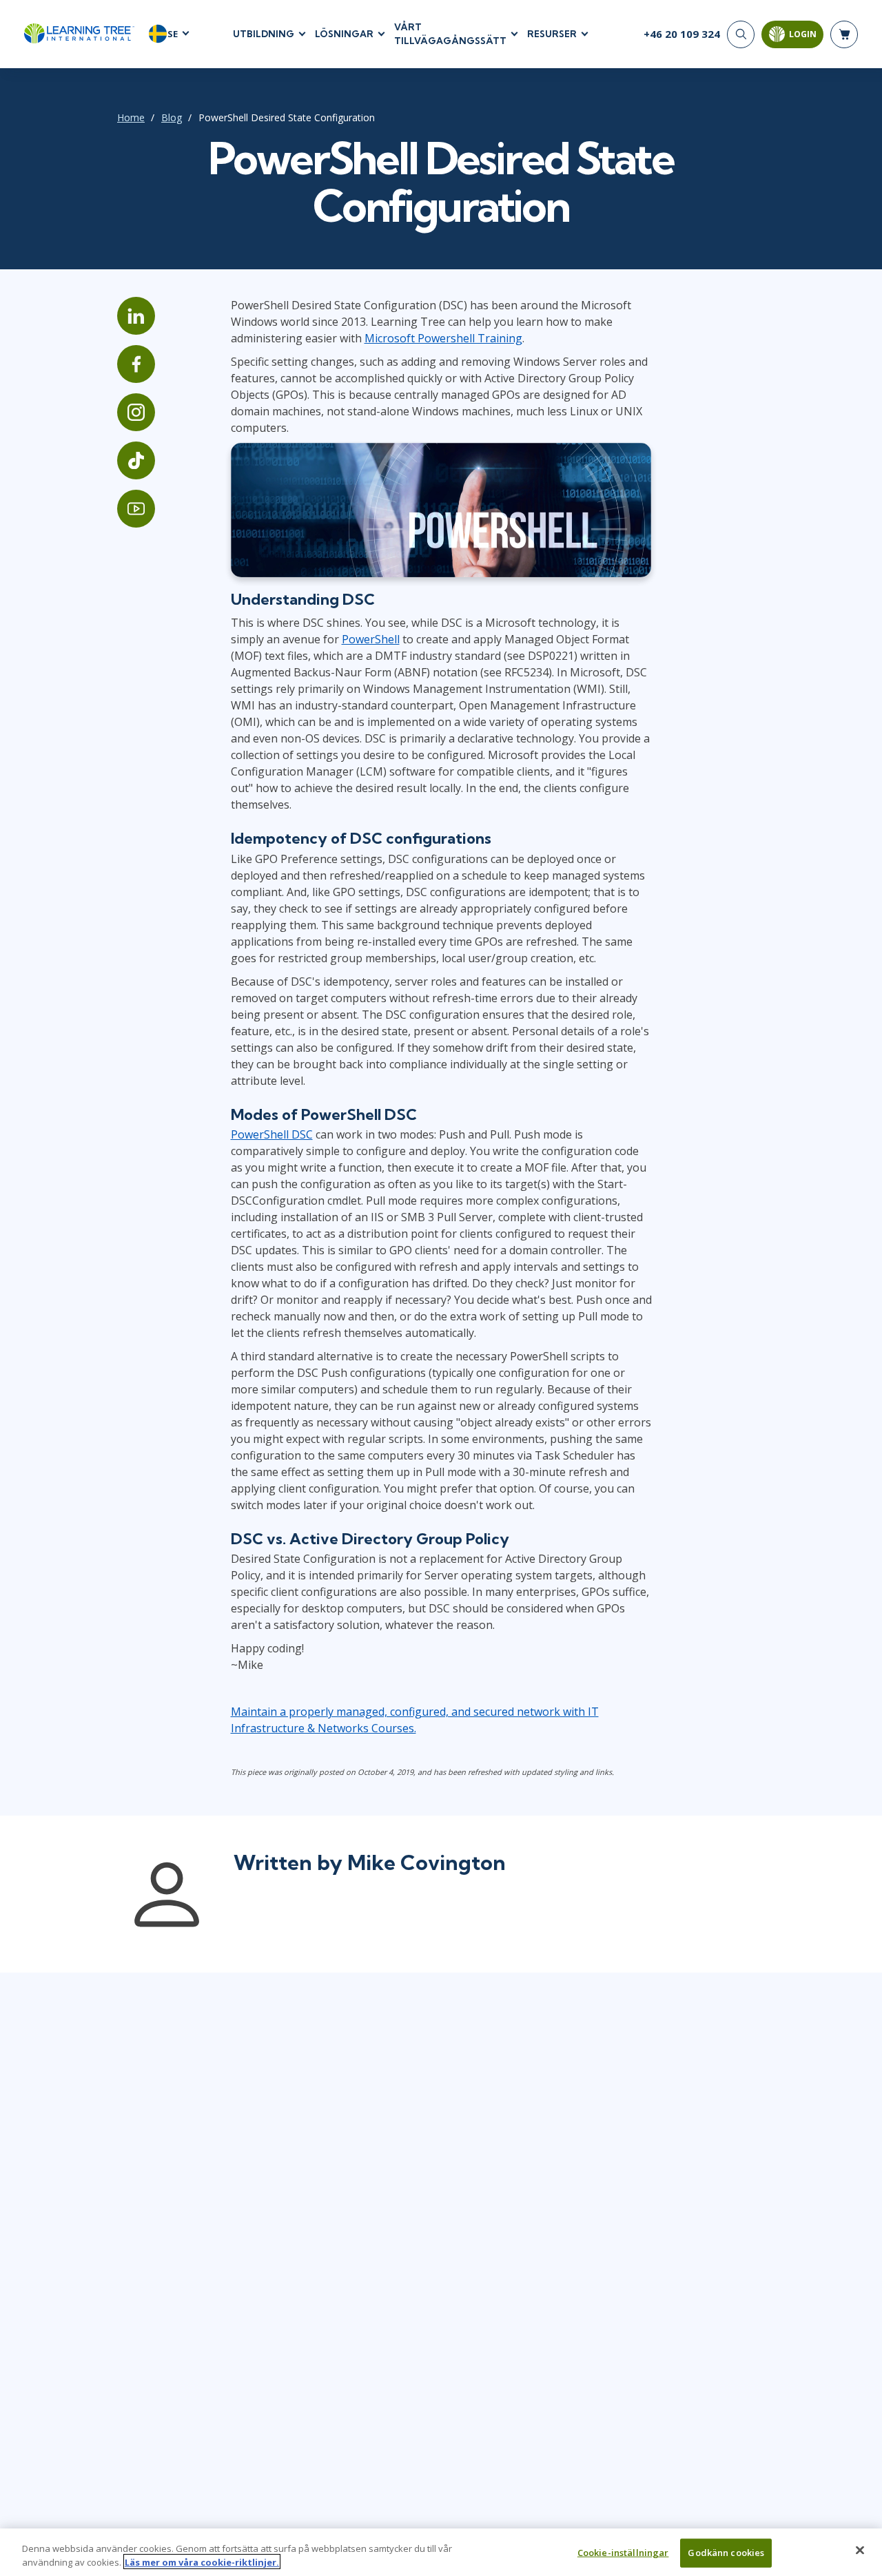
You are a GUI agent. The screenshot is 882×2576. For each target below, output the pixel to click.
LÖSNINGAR (344, 34)
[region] (441, 2552)
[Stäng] (860, 2551)
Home (131, 117)
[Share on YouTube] (136, 509)
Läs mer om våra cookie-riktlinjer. (202, 2562)
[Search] (741, 34)
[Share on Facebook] (136, 364)
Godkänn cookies (726, 2553)
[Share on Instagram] (136, 412)
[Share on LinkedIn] (136, 316)
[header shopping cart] (844, 34)
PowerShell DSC (272, 1134)
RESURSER (552, 34)
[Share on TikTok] (136, 460)
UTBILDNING (264, 34)
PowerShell (371, 639)
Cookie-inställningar (623, 2553)
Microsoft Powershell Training (443, 338)
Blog (172, 117)
